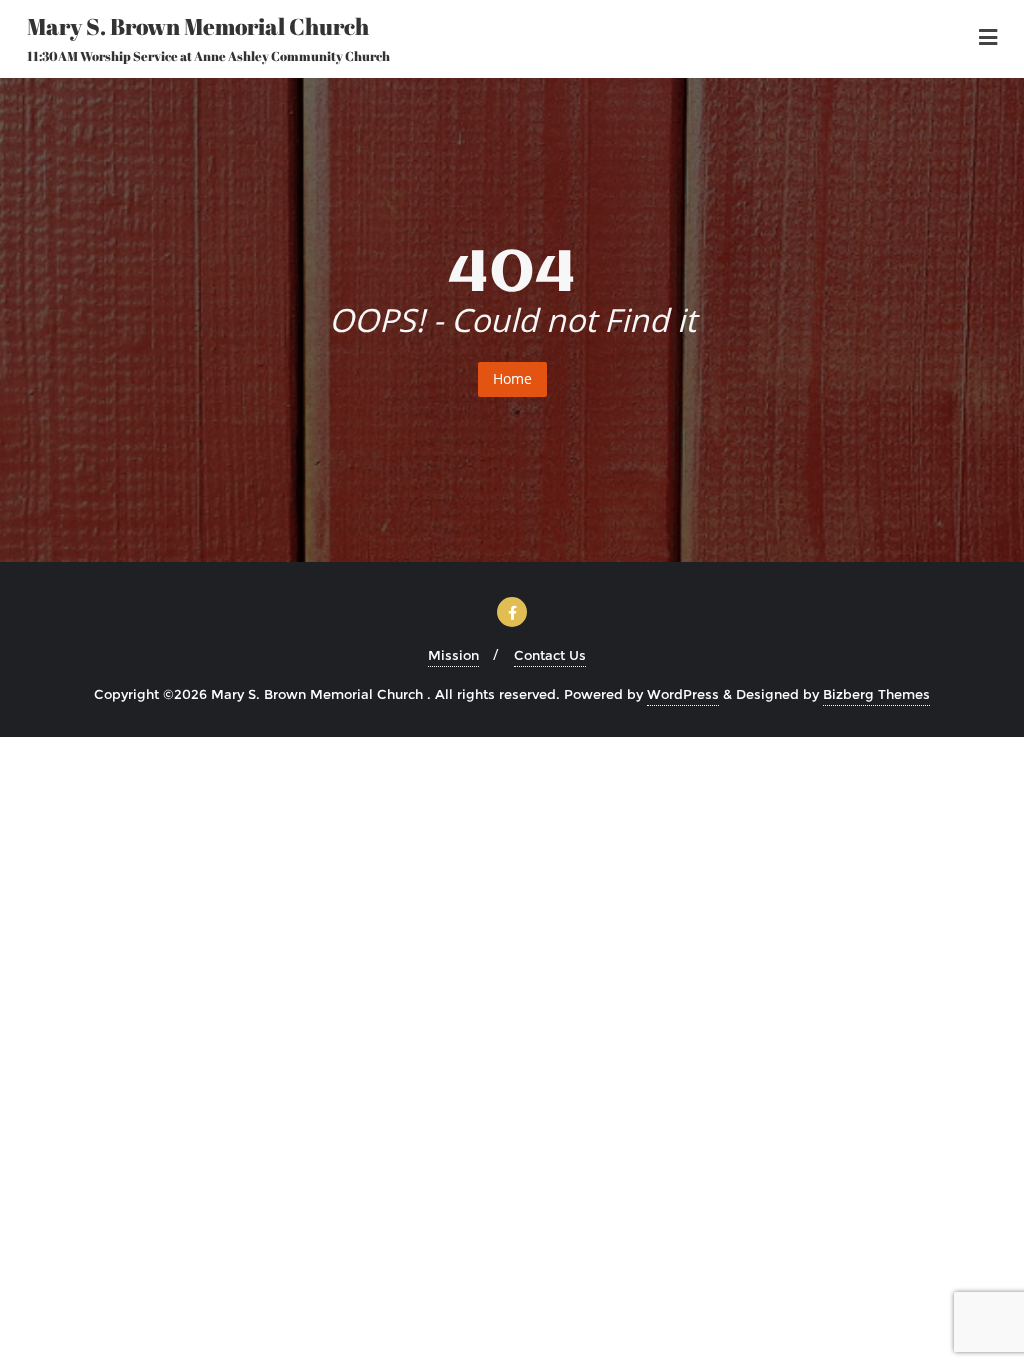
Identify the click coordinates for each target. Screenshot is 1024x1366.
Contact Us (550, 655)
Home (512, 378)
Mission (453, 655)
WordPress (683, 694)
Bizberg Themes (876, 694)
